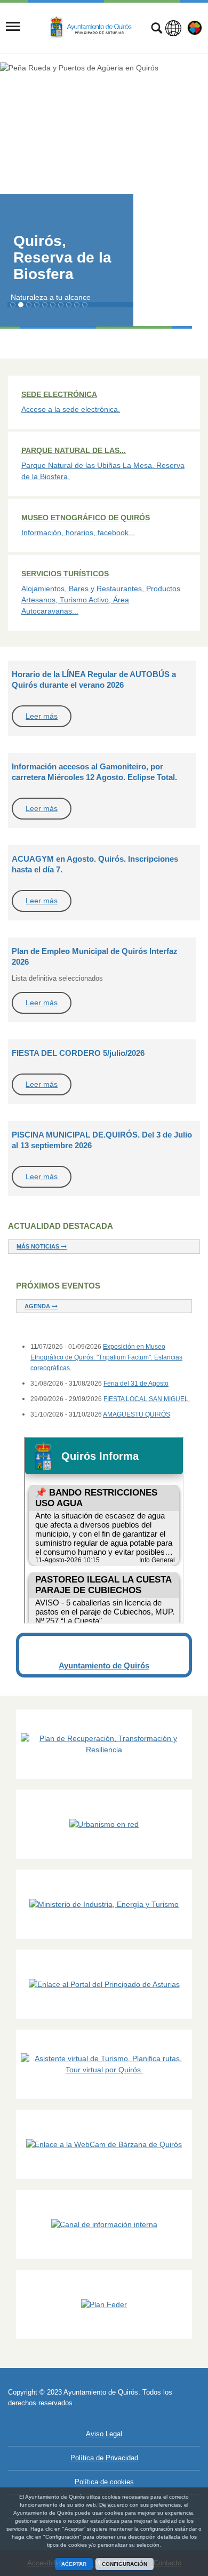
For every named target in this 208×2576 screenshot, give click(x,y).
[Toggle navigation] (13, 27)
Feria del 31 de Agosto (136, 1384)
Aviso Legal (104, 2434)
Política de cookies (104, 2482)
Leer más (42, 716)
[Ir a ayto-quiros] (92, 27)
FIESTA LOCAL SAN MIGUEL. (147, 1399)
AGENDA (38, 1306)
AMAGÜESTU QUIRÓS (137, 1414)
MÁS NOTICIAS (39, 1246)
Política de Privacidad (104, 2458)
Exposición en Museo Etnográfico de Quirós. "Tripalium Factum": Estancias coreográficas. (106, 1357)
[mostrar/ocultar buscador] (157, 29)
